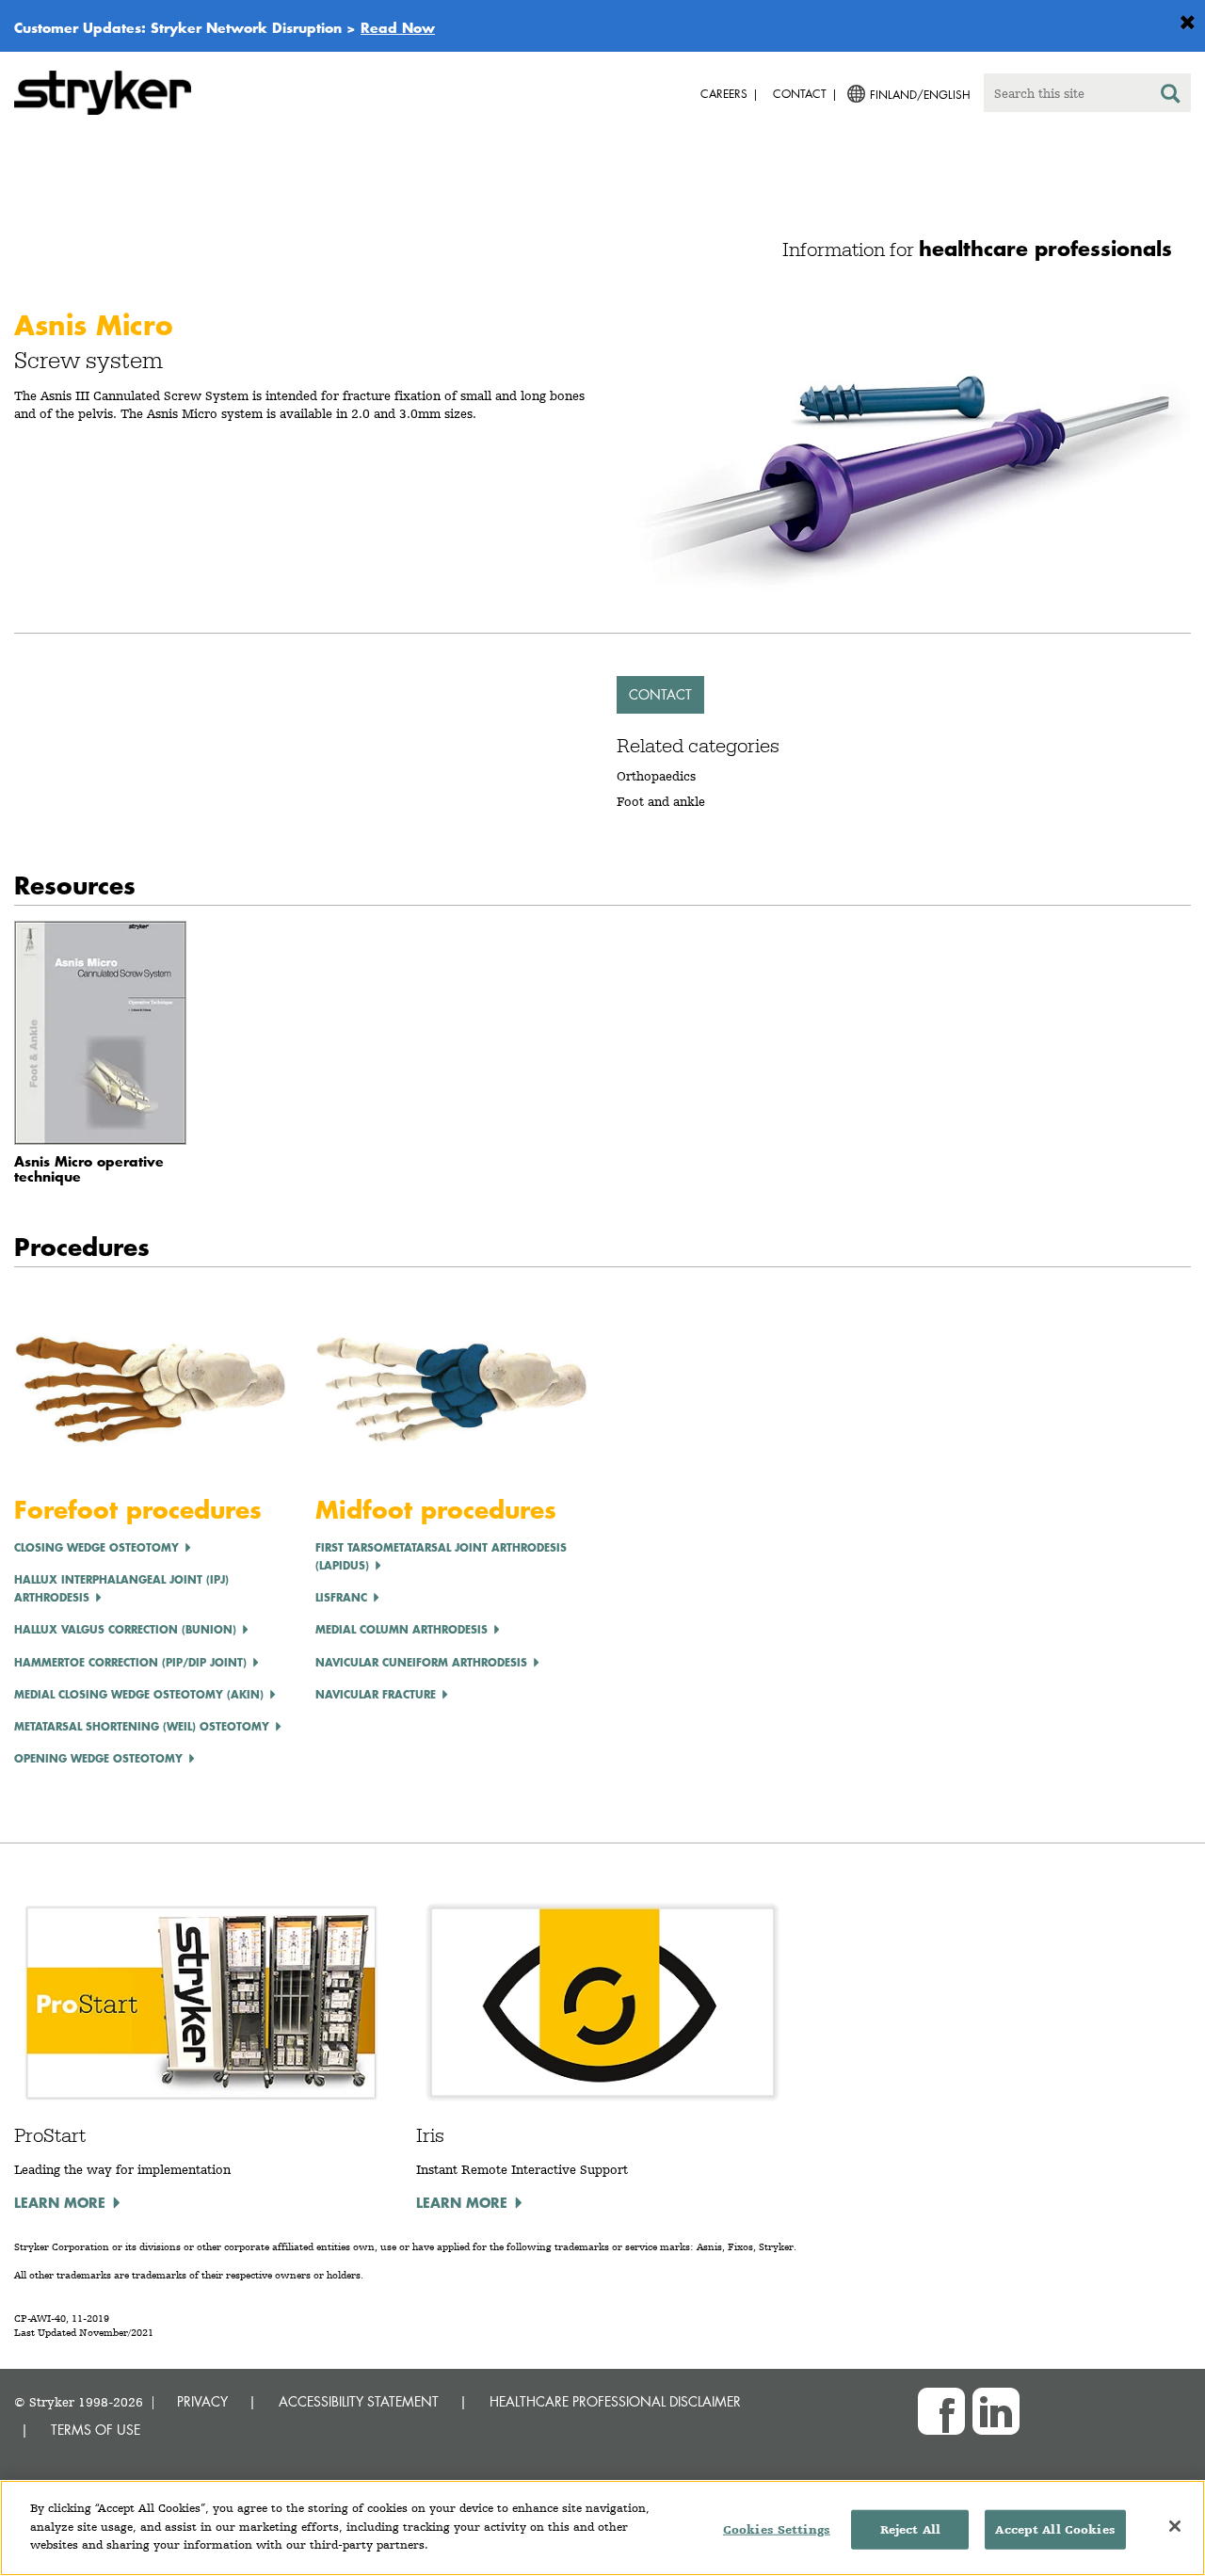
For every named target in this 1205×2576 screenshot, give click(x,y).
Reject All (910, 2529)
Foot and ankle (661, 801)
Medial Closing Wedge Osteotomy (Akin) (139, 1694)
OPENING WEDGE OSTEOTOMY (98, 1758)
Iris (430, 2135)
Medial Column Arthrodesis (402, 1629)
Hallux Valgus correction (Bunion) (125, 1629)
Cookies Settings (777, 2529)
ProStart (50, 2135)
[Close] (1175, 2526)
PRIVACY (202, 2401)
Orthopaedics (656, 776)
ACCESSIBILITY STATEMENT (359, 2401)
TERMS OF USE (96, 2430)
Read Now (398, 27)
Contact (660, 694)
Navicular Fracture (376, 1694)
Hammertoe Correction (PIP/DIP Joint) (130, 1662)
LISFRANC (341, 1597)
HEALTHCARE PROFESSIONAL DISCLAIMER (615, 2401)
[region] (602, 2528)
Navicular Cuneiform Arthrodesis (421, 1662)
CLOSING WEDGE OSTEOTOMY (96, 1547)
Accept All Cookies (1055, 2529)
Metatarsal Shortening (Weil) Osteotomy (142, 1726)
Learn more (60, 2202)
